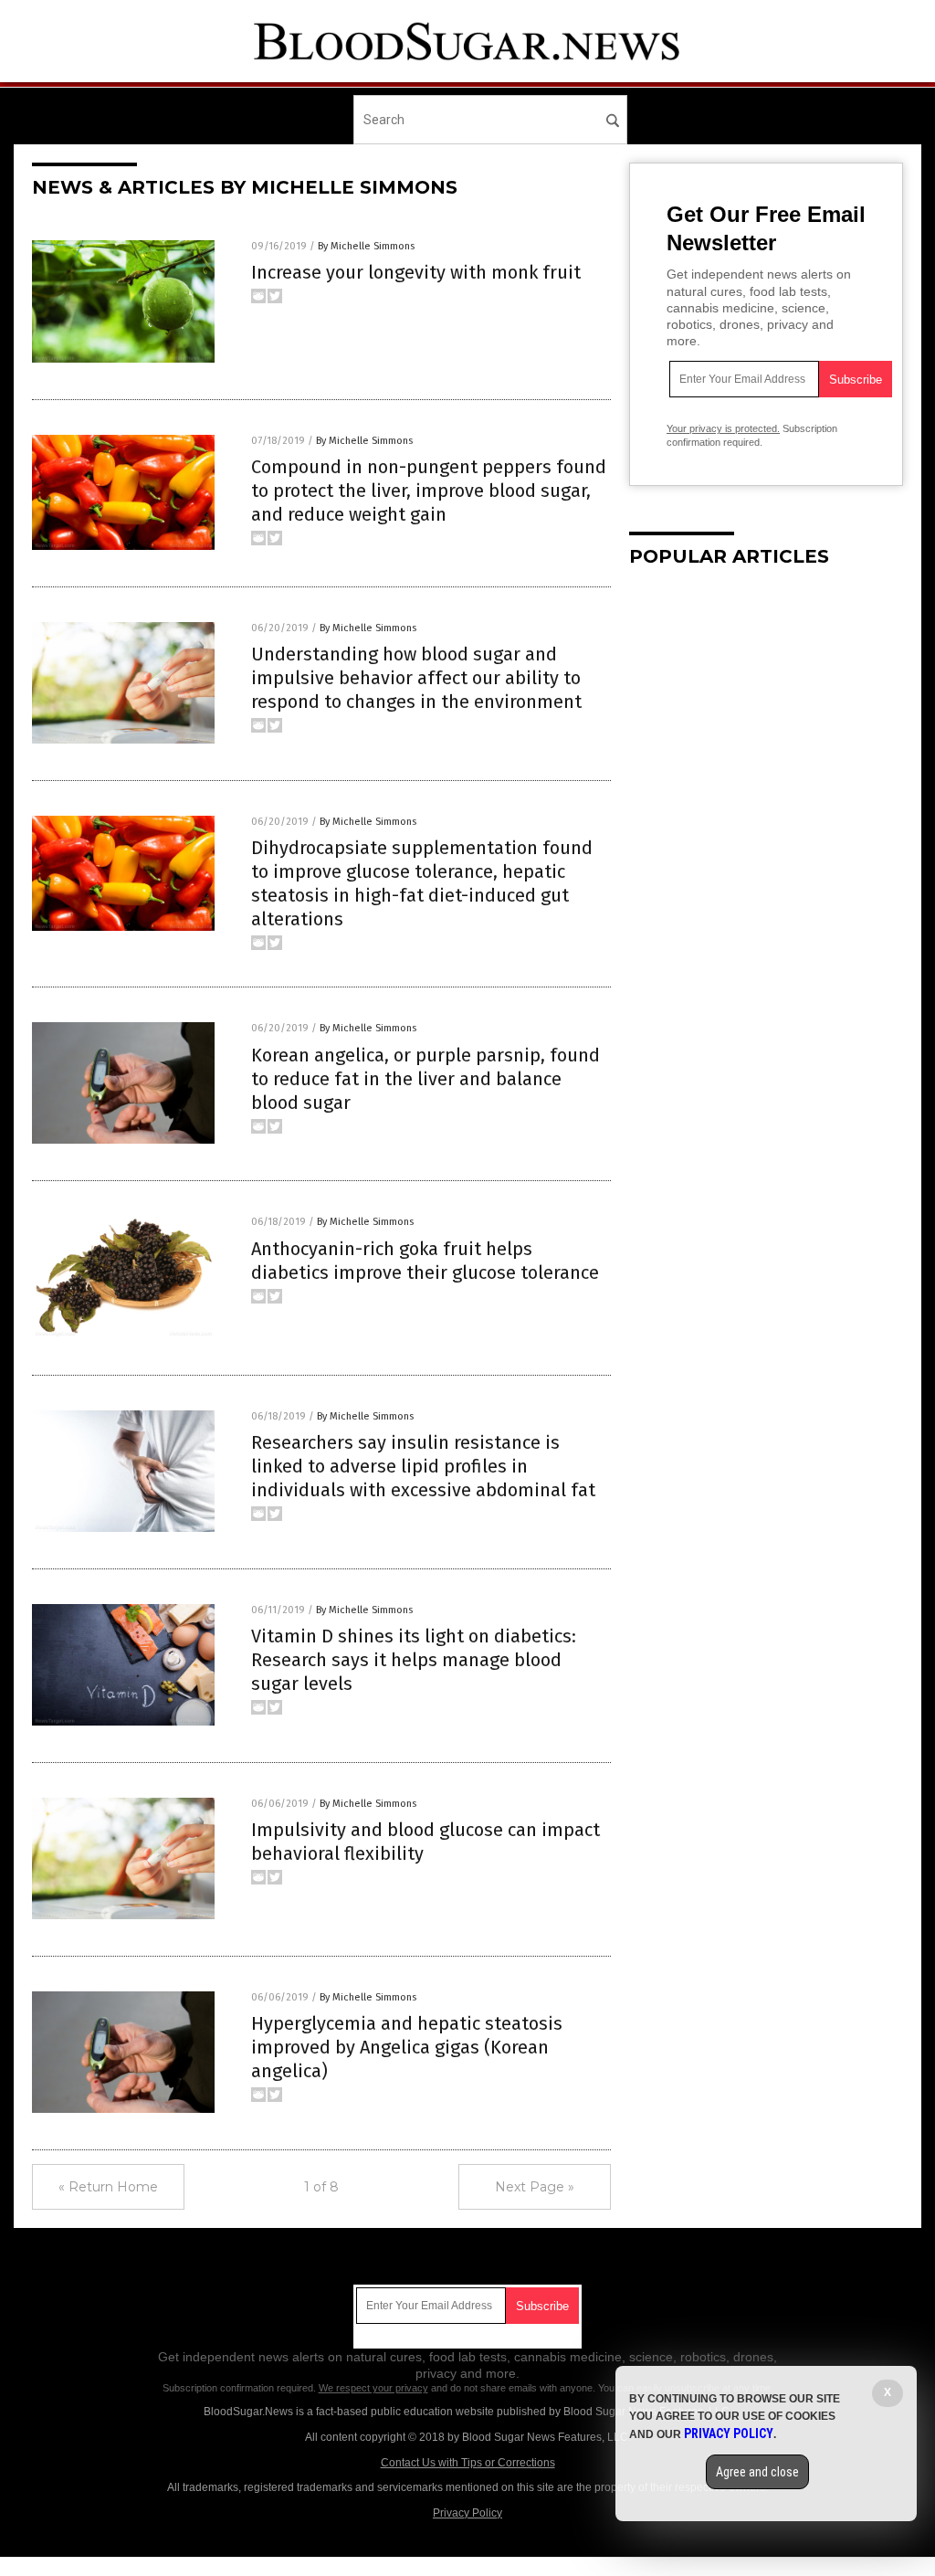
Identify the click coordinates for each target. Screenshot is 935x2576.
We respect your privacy (373, 2388)
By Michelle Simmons (366, 246)
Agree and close (757, 2472)
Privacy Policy (467, 2513)
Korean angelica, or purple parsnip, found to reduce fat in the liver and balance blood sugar (425, 1079)
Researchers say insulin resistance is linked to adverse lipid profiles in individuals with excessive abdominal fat (423, 1466)
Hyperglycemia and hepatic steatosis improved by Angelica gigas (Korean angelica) (407, 2047)
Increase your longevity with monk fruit (416, 272)
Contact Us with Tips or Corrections (468, 2463)
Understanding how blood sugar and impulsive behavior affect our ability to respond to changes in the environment (416, 678)
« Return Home (108, 2187)
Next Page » (535, 2187)
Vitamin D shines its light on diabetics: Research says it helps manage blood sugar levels (414, 1660)
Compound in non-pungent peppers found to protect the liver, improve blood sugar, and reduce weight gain (429, 491)
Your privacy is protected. (723, 428)
